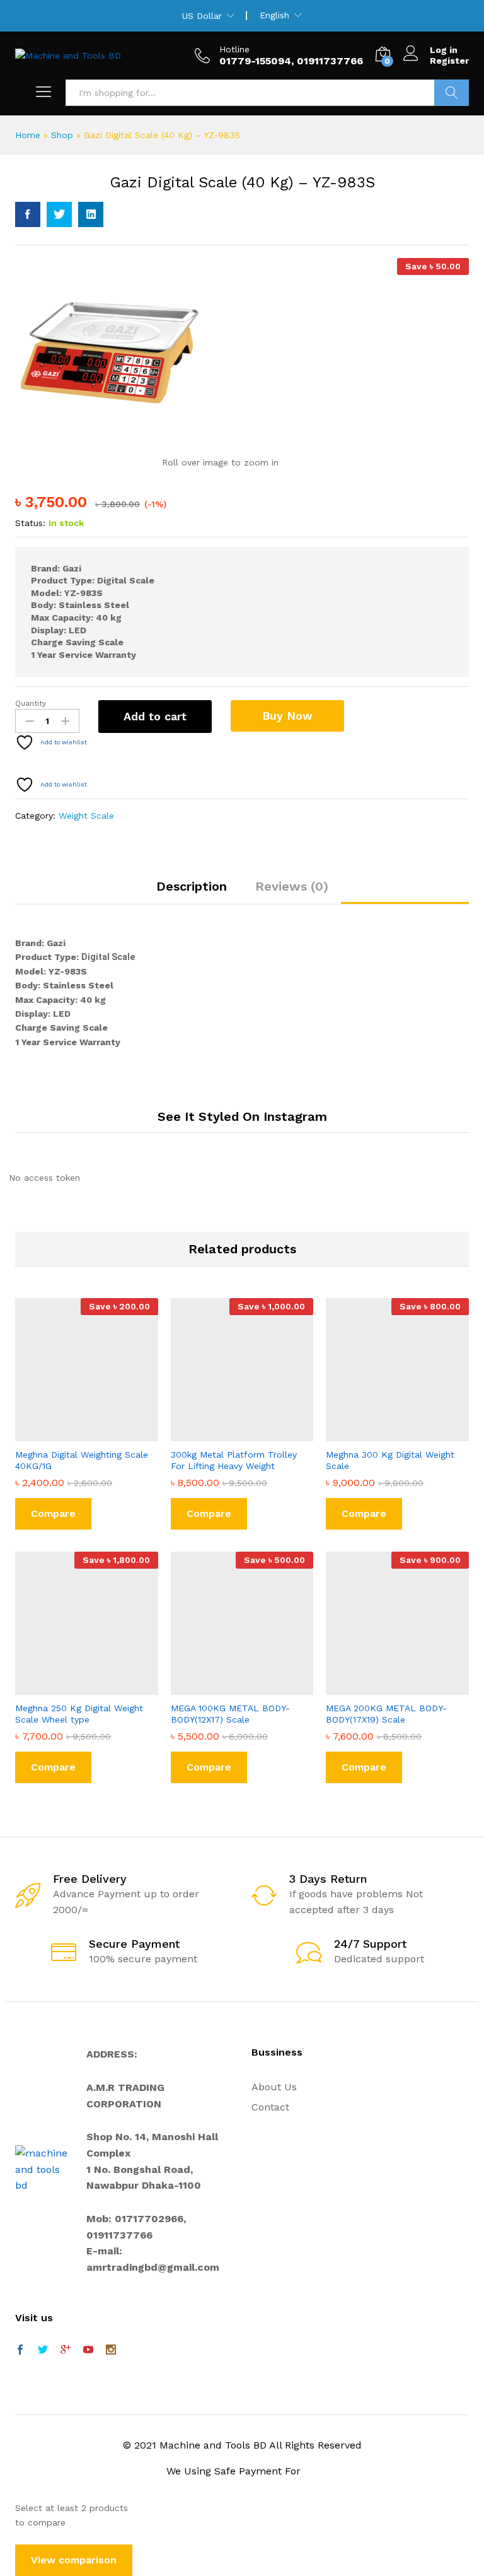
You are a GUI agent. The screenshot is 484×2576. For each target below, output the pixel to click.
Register (449, 61)
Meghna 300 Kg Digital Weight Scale (390, 1460)
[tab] (192, 892)
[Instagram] (111, 2351)
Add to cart (155, 716)
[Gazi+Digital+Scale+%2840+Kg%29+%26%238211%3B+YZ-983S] (59, 214)
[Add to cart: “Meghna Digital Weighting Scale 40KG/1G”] (72, 1434)
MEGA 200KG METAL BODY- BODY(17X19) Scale (386, 1714)
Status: (30, 523)
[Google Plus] (66, 2351)
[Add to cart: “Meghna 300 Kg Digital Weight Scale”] (383, 1434)
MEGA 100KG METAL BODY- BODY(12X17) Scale (230, 1714)
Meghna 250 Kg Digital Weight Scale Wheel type (79, 1714)
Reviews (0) (292, 886)
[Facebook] (20, 2351)
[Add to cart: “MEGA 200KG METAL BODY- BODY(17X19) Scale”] (383, 1687)
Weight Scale (86, 816)
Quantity (31, 703)
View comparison (74, 2560)
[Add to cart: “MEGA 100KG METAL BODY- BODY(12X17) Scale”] (228, 1687)
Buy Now (287, 716)
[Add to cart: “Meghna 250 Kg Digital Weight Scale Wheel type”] (72, 1687)
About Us (274, 2087)
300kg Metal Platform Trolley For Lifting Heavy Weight (234, 1460)
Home (28, 135)
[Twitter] (43, 2351)
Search (452, 93)
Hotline (234, 49)
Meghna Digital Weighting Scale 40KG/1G (82, 1460)
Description (192, 886)
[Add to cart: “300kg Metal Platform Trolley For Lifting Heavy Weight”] (228, 1434)
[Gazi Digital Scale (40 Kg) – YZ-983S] (28, 214)
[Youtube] (88, 2351)
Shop (62, 135)
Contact (270, 2107)
